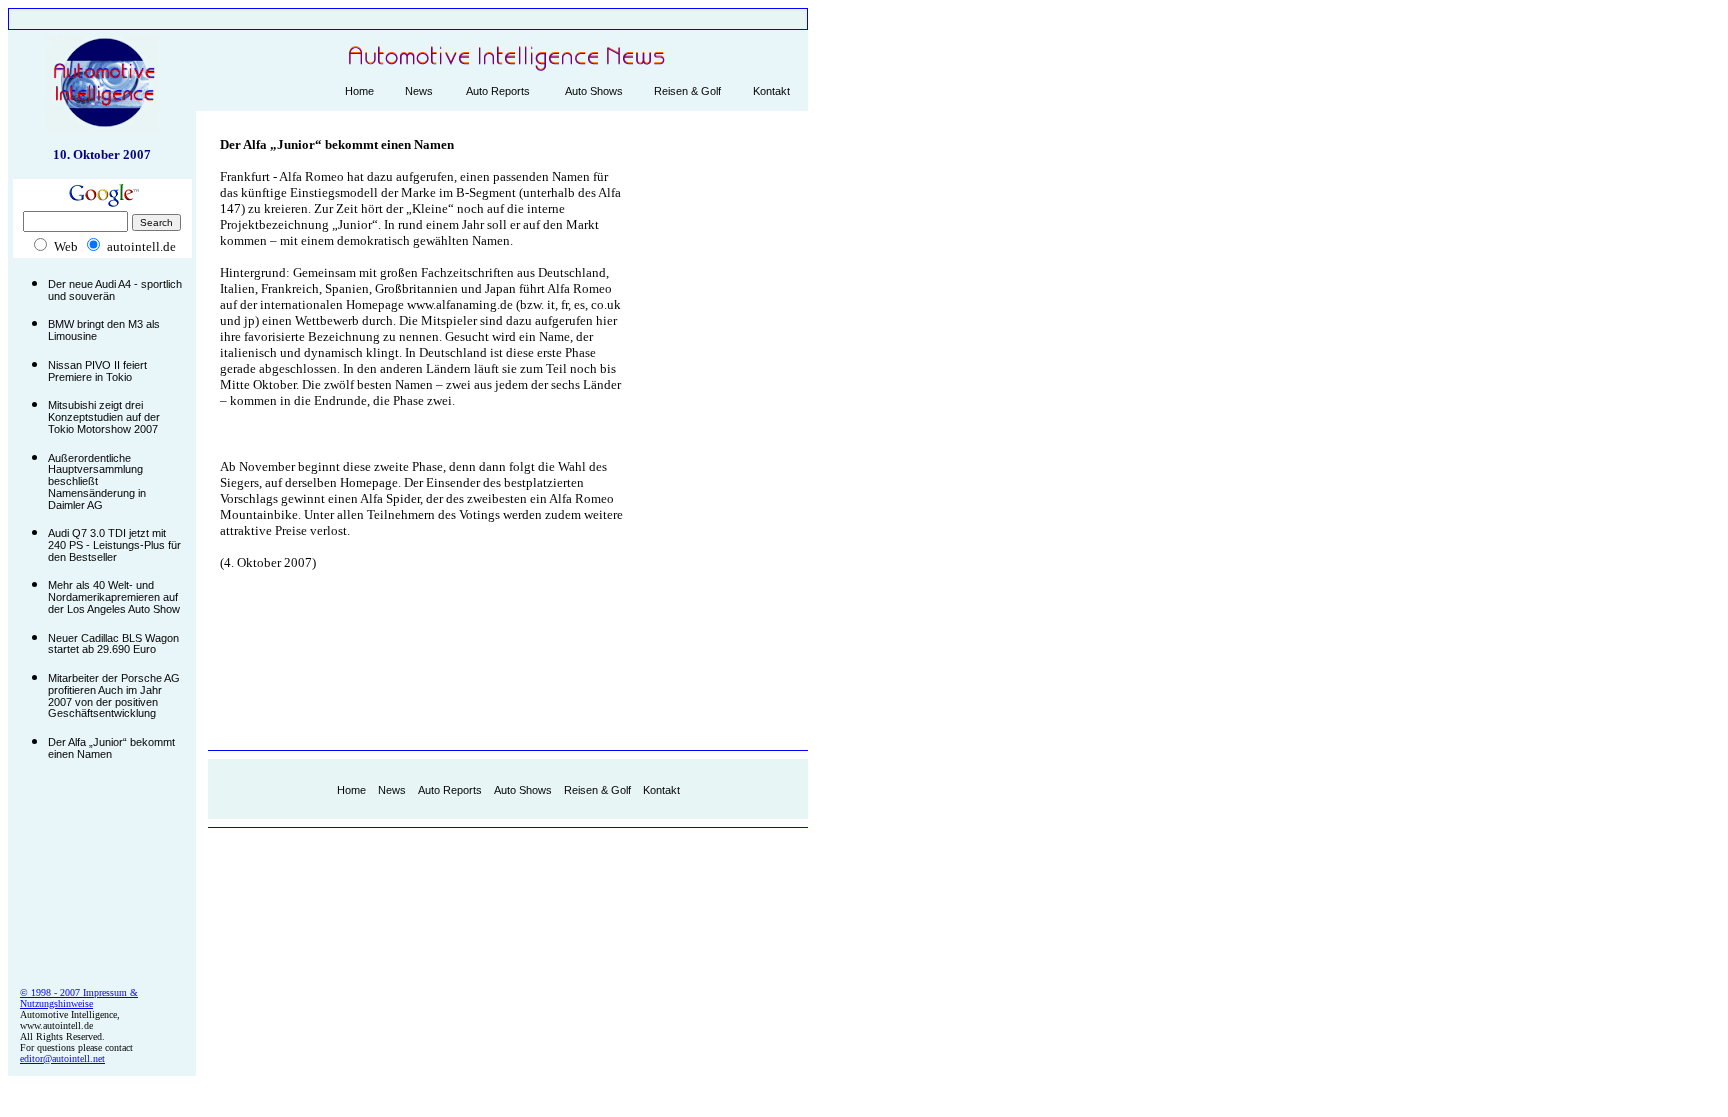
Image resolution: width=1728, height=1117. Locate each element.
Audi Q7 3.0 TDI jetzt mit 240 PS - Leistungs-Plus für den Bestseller (114, 544)
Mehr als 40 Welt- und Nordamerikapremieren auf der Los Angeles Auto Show (114, 596)
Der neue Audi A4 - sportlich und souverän (115, 290)
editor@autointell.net (62, 1058)
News (419, 91)
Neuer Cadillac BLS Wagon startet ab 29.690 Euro (113, 644)
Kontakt (771, 91)
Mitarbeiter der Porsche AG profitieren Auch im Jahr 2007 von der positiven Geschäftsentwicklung (114, 695)
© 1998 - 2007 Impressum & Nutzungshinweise (79, 998)
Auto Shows (594, 91)
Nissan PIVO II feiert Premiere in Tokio (97, 371)
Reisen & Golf (687, 91)
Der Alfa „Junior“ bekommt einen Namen (111, 748)
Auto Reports (498, 91)
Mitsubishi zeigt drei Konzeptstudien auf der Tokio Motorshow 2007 (104, 416)
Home (359, 91)
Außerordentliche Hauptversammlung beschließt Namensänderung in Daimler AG (97, 481)
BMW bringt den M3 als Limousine (104, 330)
